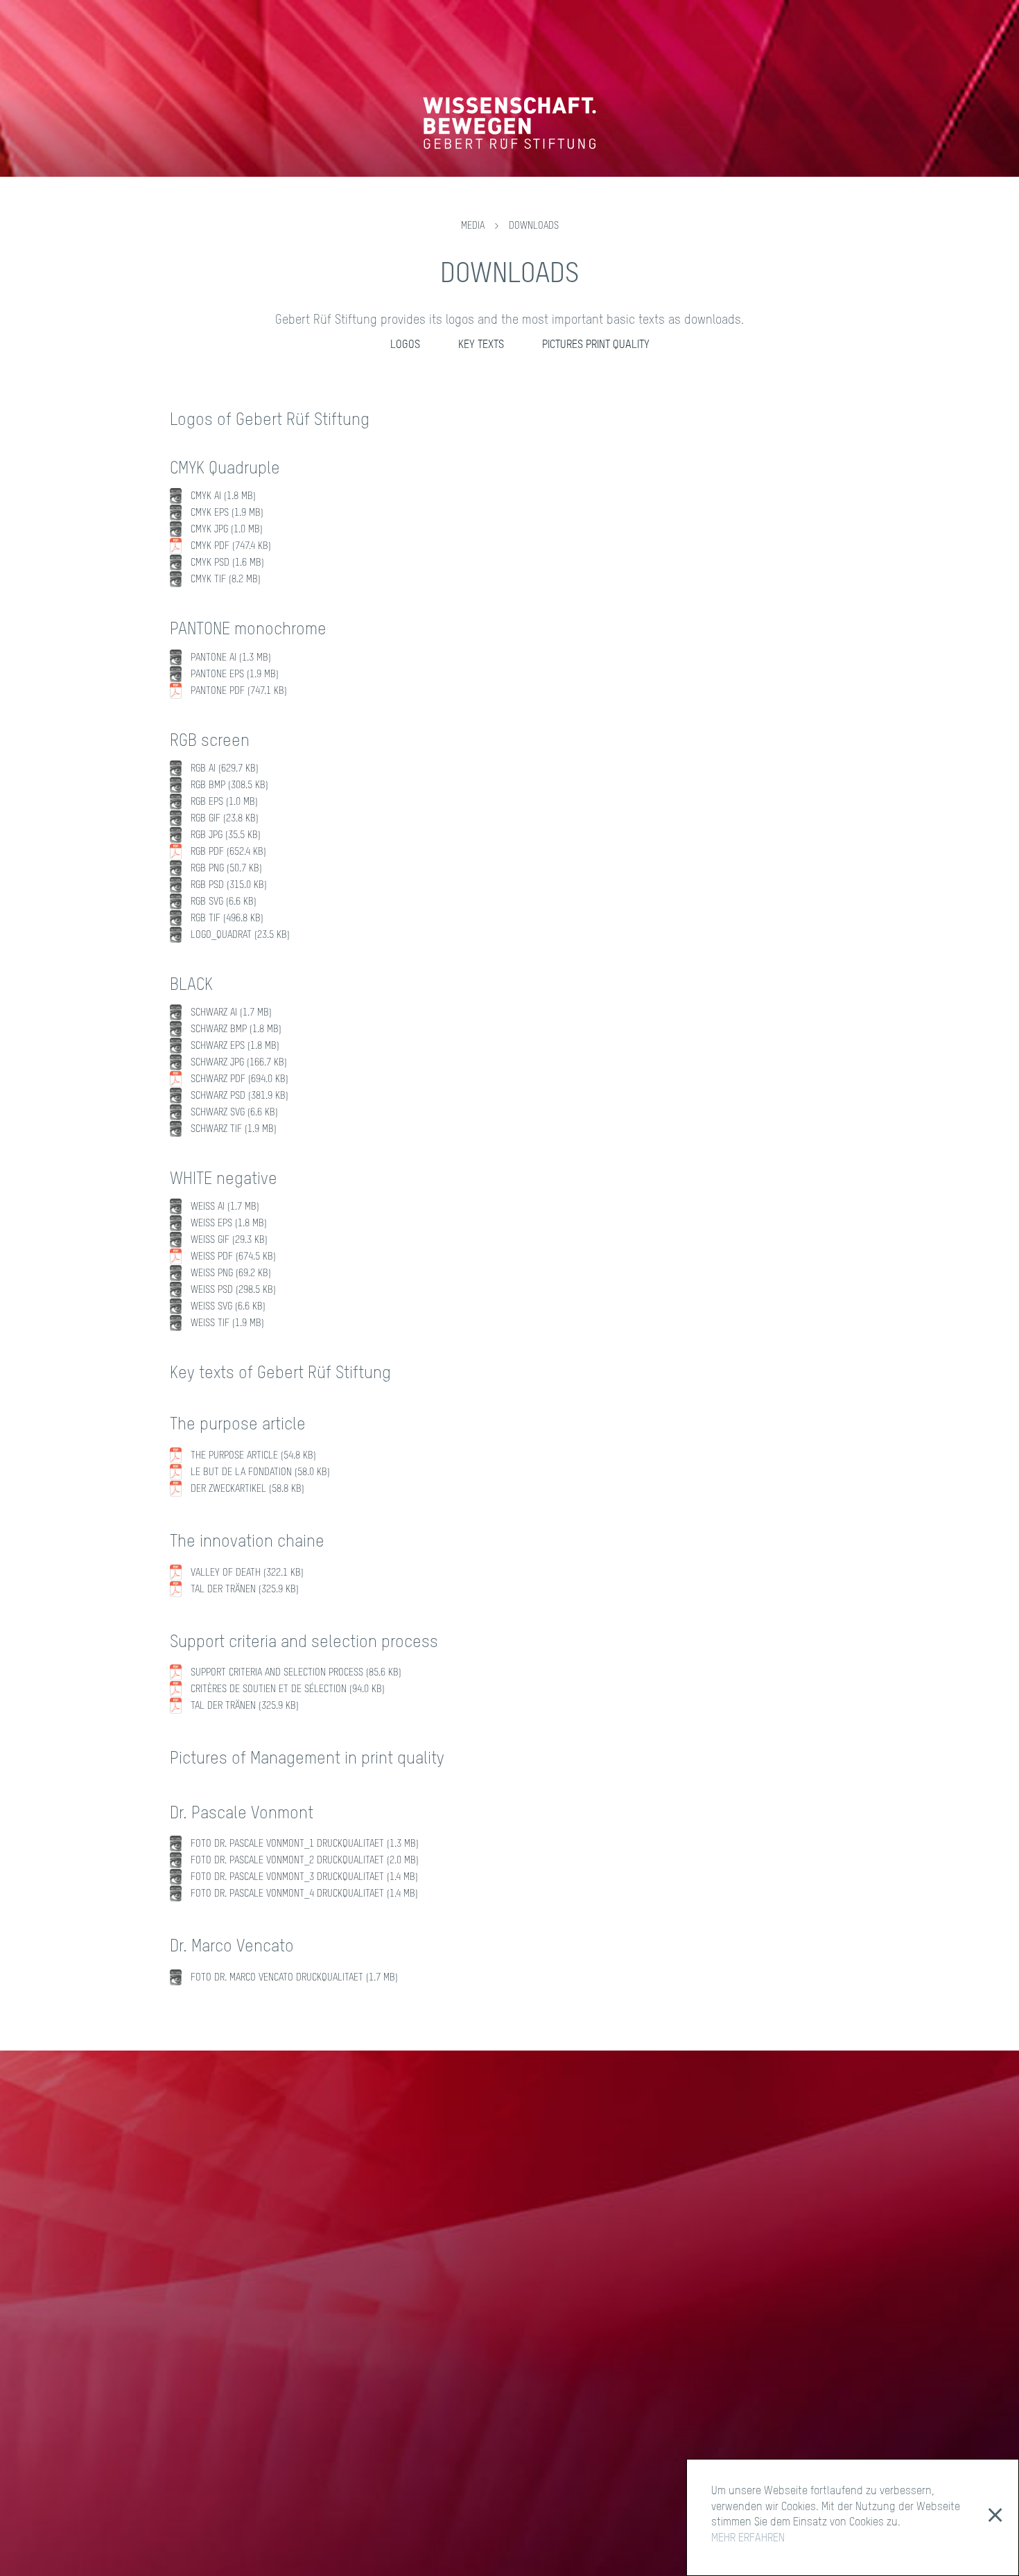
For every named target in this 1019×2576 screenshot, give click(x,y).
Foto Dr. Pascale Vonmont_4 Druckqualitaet (304, 1894)
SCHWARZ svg (234, 1113)
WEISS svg (228, 1307)
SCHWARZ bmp (236, 1029)
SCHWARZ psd (239, 1096)
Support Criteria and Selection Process (296, 1673)
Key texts (481, 345)
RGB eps (224, 802)
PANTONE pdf (239, 691)
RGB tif (227, 919)
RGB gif (225, 819)
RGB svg (224, 902)
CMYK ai (223, 496)
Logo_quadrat (240, 935)
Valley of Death (247, 1573)
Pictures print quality (596, 345)
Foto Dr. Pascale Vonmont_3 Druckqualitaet (304, 1877)
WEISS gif (229, 1240)
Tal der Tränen (245, 1590)
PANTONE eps (235, 675)
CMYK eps (227, 513)
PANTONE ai (231, 658)
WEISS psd (233, 1290)
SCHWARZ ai (231, 1013)
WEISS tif (227, 1323)
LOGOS (405, 345)
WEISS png (231, 1273)
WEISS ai (225, 1207)
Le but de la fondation (260, 1472)
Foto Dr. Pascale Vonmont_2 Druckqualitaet (305, 1861)
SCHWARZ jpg (239, 1063)
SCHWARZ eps (235, 1046)
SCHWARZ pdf (239, 1079)
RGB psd (229, 885)
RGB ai (225, 769)
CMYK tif (226, 580)
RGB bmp (229, 785)
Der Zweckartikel (247, 1489)
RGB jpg (226, 835)
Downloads (534, 226)
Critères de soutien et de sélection (288, 1689)
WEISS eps (229, 1224)
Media (473, 226)
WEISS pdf (233, 1257)
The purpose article (253, 1456)
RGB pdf (228, 852)
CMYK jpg (227, 530)
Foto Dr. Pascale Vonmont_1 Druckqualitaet (305, 1844)
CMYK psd (227, 563)
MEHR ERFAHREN (748, 2539)
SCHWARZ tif (234, 1129)
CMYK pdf (231, 546)
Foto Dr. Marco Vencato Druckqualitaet (294, 1978)
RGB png (226, 869)
